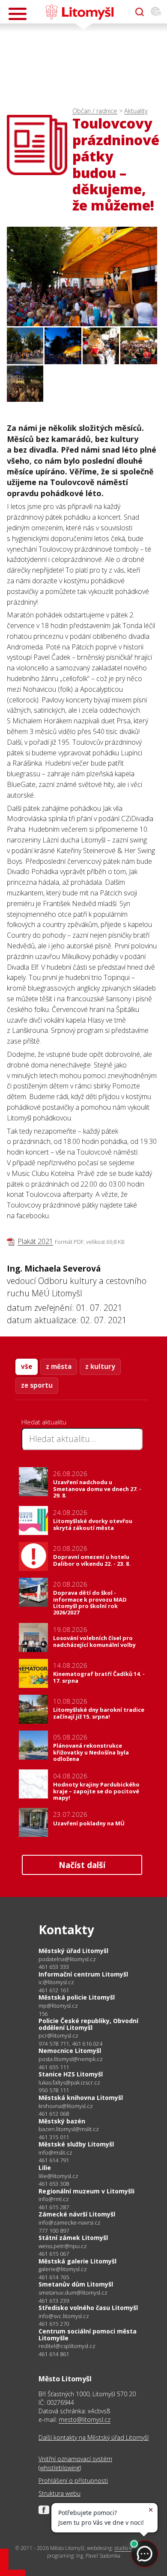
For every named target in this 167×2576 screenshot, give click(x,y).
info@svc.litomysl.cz (64, 2316)
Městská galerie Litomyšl (78, 2261)
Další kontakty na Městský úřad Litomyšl (94, 2437)
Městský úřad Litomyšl (73, 1951)
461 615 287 (54, 2207)
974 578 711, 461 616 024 (70, 2044)
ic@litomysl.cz (56, 1982)
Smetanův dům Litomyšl (76, 2284)
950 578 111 (54, 2090)
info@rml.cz (54, 2199)
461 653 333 (54, 1967)
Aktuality (136, 111)
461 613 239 (54, 2301)
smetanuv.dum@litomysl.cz (73, 2293)
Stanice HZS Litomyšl (71, 2074)
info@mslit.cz (55, 2153)
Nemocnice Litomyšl (70, 2051)
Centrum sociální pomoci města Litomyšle (88, 2335)
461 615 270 (54, 2324)
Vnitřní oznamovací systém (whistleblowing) (75, 2463)
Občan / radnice (95, 111)
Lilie (45, 2168)
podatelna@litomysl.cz (67, 1959)
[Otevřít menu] (18, 14)
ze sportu (37, 1385)
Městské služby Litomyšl (76, 2144)
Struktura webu (60, 2493)
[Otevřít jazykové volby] (156, 12)
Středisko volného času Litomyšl (88, 2308)
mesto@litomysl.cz (85, 2420)
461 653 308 (54, 2184)
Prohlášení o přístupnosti (73, 2481)
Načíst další (82, 1865)
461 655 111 (54, 2067)
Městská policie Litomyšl (77, 1997)
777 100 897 (54, 2231)
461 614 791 (54, 2160)
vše (27, 1366)
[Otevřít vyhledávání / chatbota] (140, 12)
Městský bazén (62, 2121)
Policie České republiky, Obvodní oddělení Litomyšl (88, 2024)
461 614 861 (54, 2354)
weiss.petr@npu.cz (63, 2246)
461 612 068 (54, 2114)
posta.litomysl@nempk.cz (71, 2059)
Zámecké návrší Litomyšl (77, 2214)
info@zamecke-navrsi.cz (70, 2223)
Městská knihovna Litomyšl (81, 2098)
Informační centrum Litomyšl (83, 1974)
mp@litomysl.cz (58, 2006)
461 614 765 (54, 2277)
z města (59, 1366)
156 (43, 2014)
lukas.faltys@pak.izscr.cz (69, 2083)
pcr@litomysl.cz (58, 2036)
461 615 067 (54, 2254)
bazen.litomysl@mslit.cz (69, 2129)
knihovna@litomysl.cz (66, 2106)
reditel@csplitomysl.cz (67, 2346)
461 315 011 (54, 2137)
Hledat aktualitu (44, 1422)
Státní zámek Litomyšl (73, 2238)
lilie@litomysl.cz (58, 2176)
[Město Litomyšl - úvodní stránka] (79, 12)
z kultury (100, 1366)
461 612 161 (54, 1990)
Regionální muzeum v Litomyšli (86, 2191)
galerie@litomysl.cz (63, 2269)
